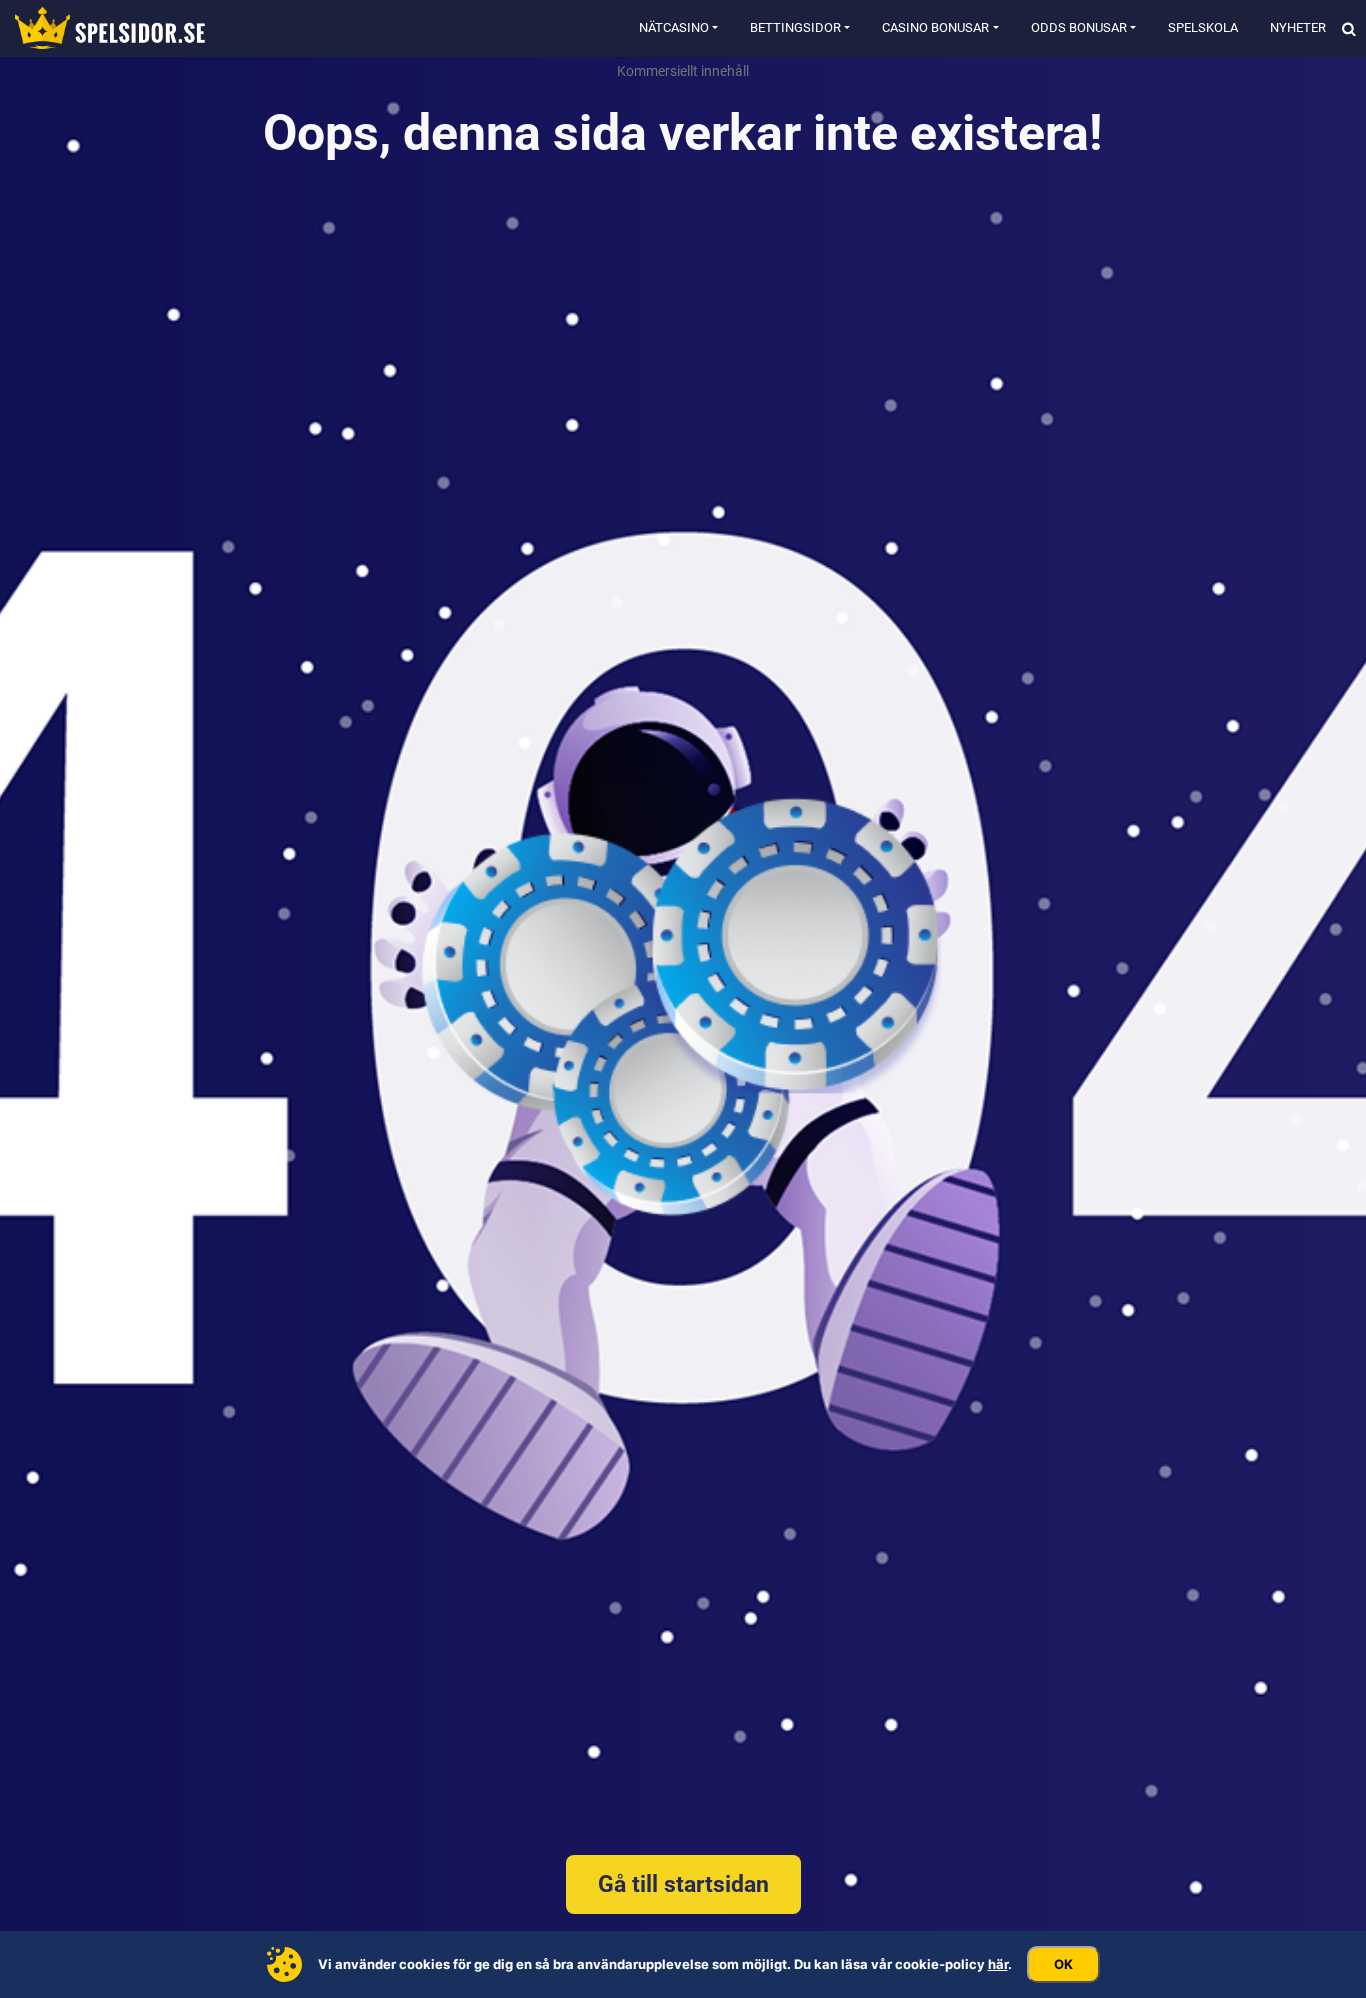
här (998, 1964)
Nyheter (1298, 27)
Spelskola (1203, 27)
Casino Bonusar (935, 27)
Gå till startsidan (683, 1884)
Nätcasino (674, 27)
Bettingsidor (795, 27)
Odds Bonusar (1079, 27)
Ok (1063, 1964)
